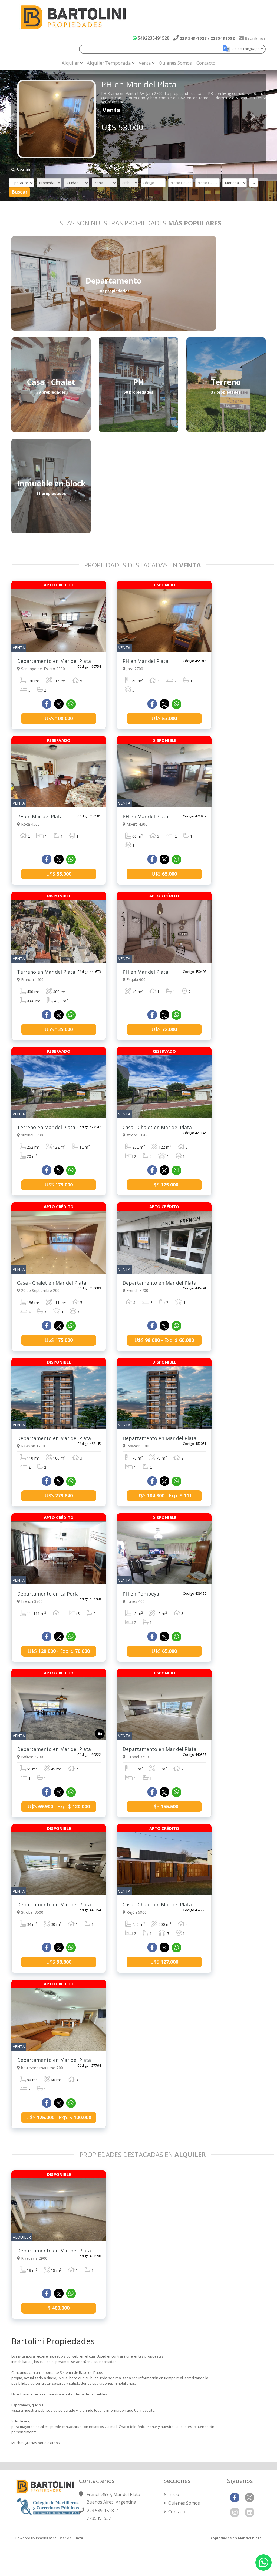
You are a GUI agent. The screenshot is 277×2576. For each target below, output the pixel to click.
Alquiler (70, 63)
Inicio (173, 2494)
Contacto (206, 63)
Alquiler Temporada (109, 63)
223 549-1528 (101, 2511)
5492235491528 (153, 38)
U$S (59, 718)
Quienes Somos (175, 63)
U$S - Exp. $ (164, 1340)
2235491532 (99, 2518)
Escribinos (255, 38)
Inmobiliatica (46, 2538)
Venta (145, 63)
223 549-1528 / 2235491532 (207, 38)
